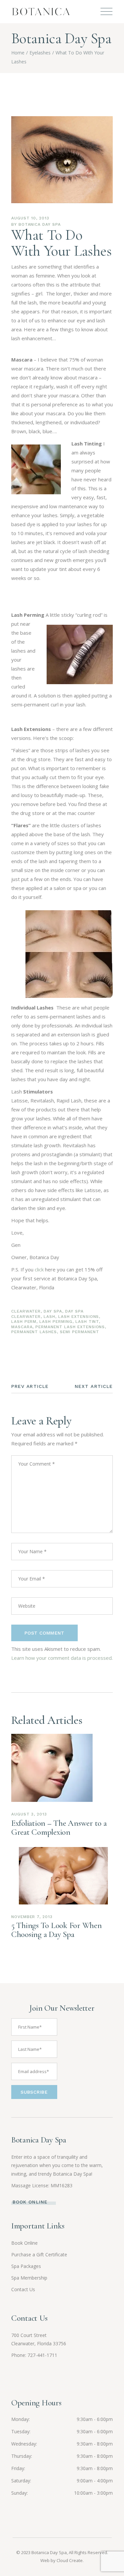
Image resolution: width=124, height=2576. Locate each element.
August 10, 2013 (30, 218)
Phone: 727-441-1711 (34, 2355)
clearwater (26, 1311)
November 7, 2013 (32, 1917)
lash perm (24, 1322)
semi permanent (79, 1332)
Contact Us (23, 2289)
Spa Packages (26, 2266)
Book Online (24, 2243)
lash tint (87, 1322)
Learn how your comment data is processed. (62, 1658)
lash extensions (79, 1317)
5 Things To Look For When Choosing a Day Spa (57, 1930)
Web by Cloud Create (62, 2560)
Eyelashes (40, 53)
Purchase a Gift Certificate (39, 2254)
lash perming (56, 1322)
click (39, 1269)
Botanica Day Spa (40, 224)
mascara (22, 1327)
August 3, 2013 (29, 1814)
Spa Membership (29, 2278)
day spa (53, 1311)
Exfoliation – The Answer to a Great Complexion (59, 1828)
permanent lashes (34, 1332)
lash (49, 1317)
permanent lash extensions (70, 1327)
